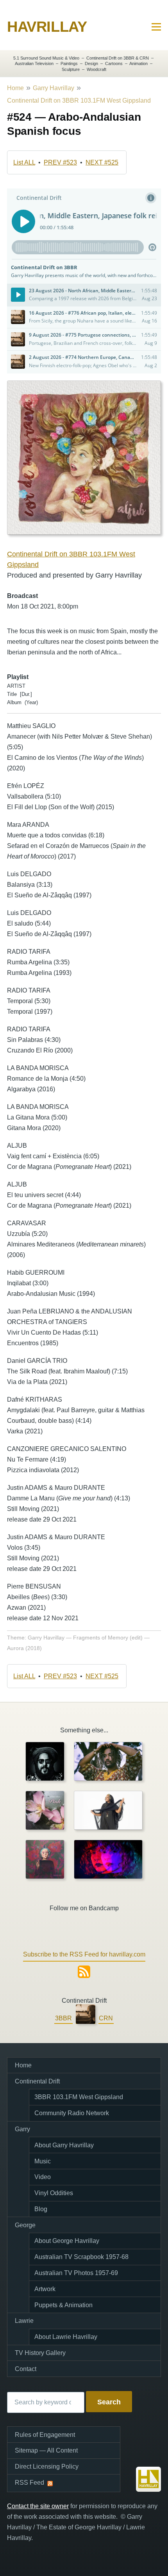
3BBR (63, 2018)
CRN (106, 2018)
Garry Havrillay (54, 88)
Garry (22, 2129)
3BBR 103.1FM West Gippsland (79, 2097)
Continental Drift (37, 2081)
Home (15, 88)
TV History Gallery (40, 2353)
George (25, 2225)
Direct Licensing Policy (47, 2466)
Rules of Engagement (45, 2435)
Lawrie (24, 2321)
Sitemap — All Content (46, 2450)
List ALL (24, 162)
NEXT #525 (102, 162)
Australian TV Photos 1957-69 (76, 2273)
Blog (41, 2209)
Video (43, 2177)
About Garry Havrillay (64, 2145)
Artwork (45, 2289)
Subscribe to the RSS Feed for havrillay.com (84, 1954)
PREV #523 (60, 162)
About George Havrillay (67, 2241)
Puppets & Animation (63, 2305)
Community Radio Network (72, 2113)
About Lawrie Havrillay (66, 2337)
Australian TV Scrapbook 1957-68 (81, 2257)
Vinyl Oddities (54, 2193)
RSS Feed (29, 2483)
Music (43, 2161)
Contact (26, 2369)
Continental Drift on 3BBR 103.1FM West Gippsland (79, 101)
